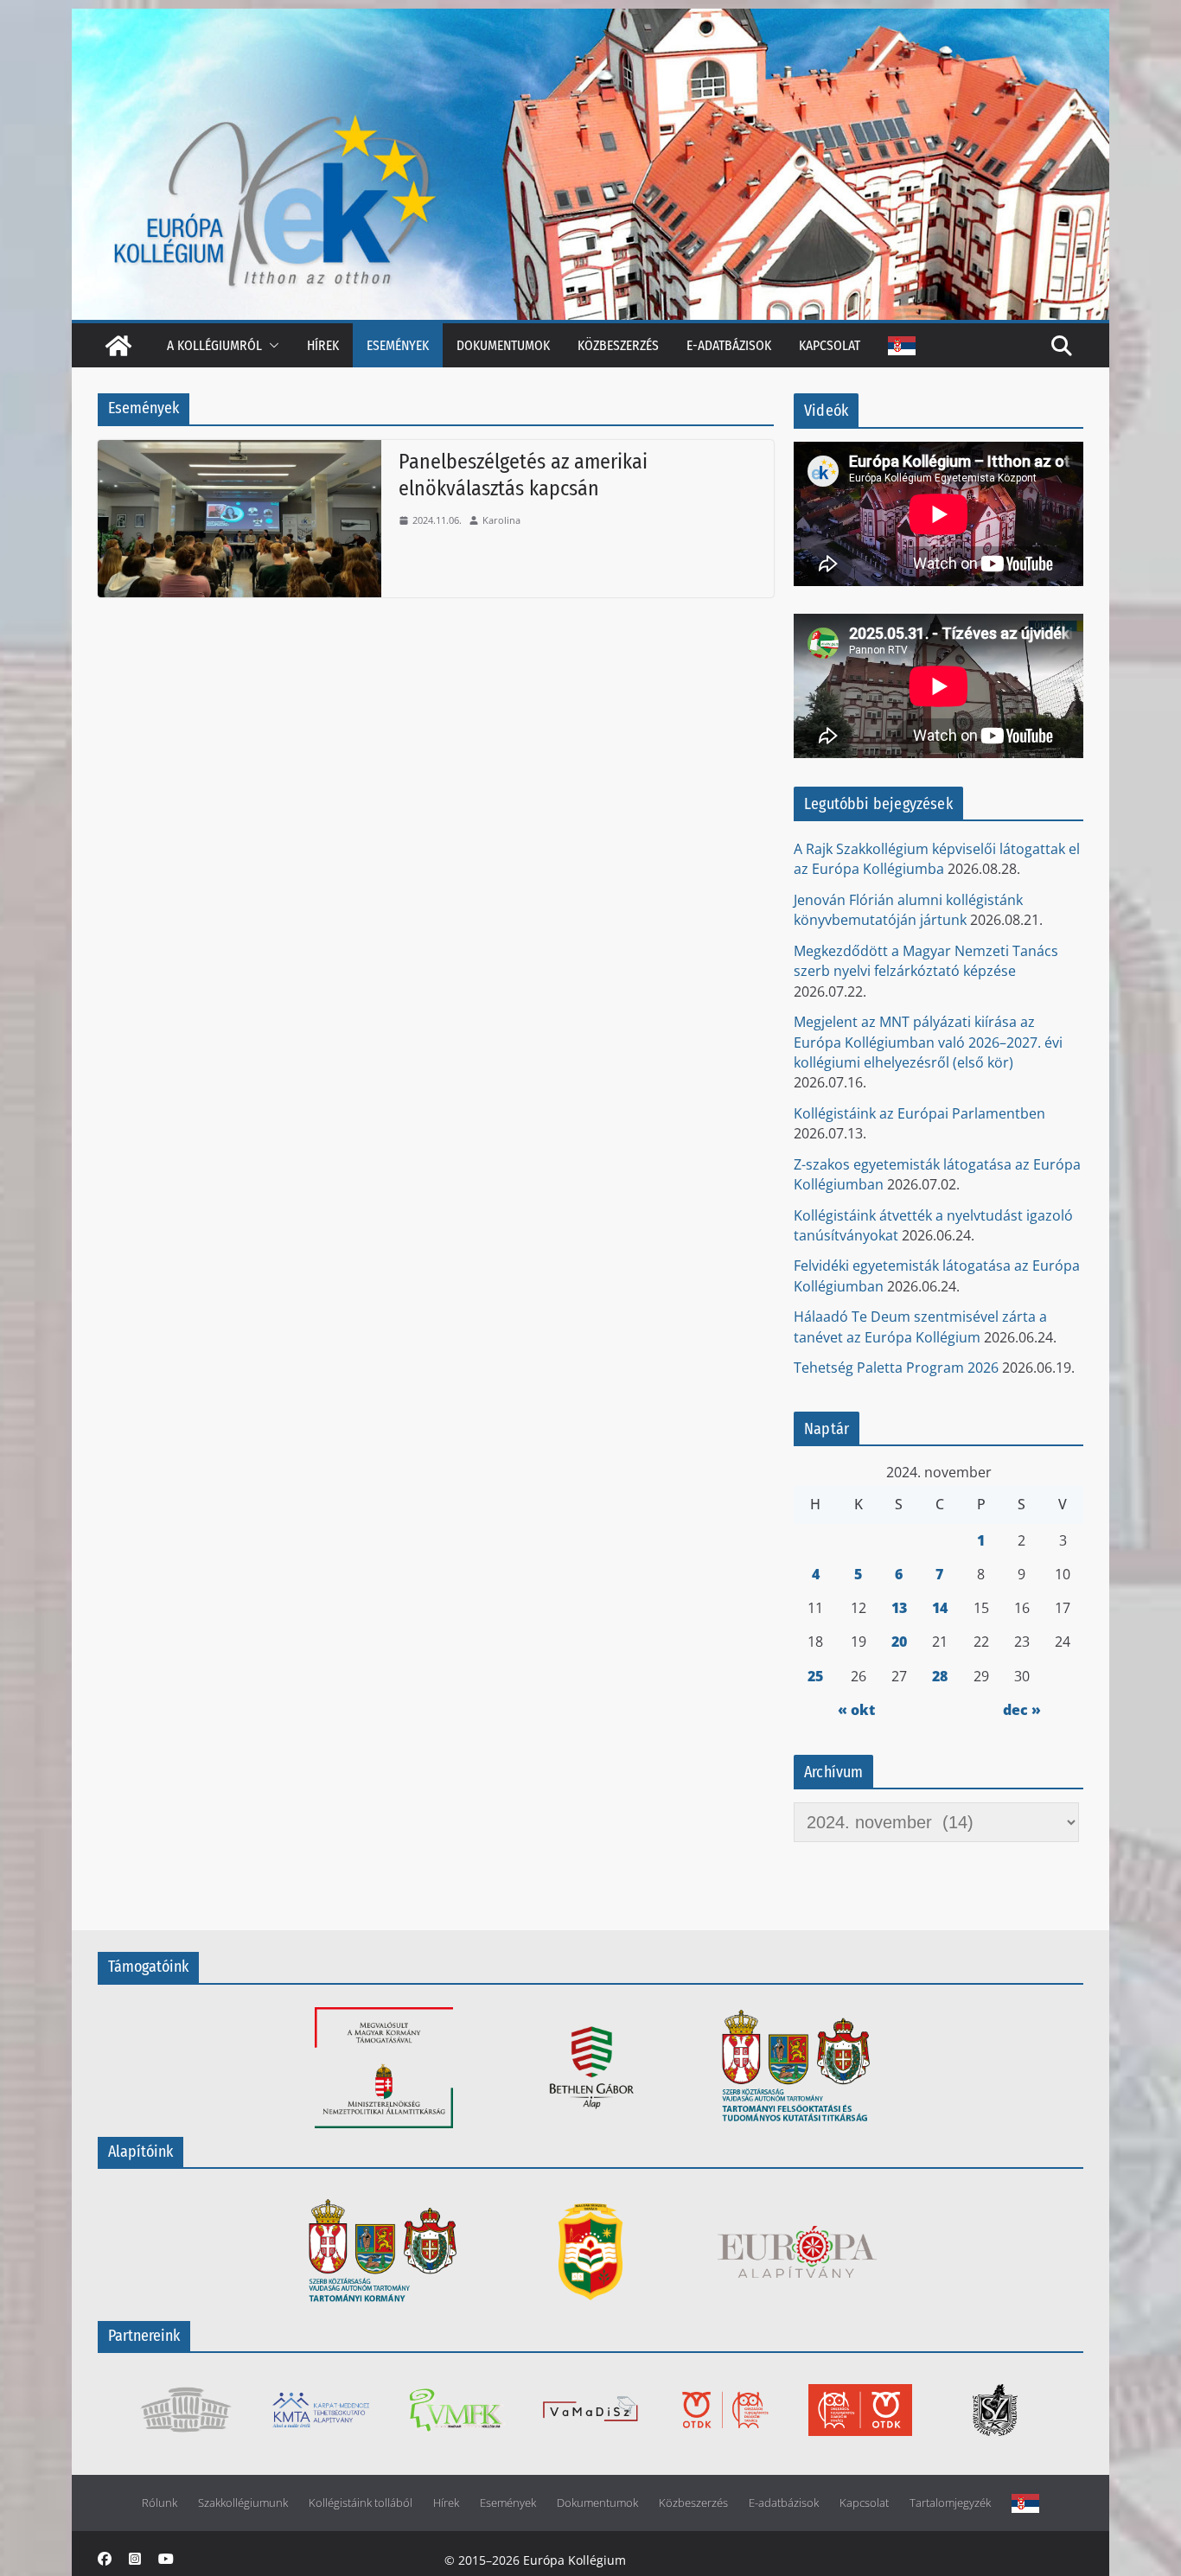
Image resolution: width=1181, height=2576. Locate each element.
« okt (856, 1710)
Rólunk (160, 2503)
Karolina (501, 520)
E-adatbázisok (729, 345)
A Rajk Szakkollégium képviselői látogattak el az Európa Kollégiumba (937, 859)
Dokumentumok (503, 345)
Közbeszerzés (618, 345)
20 (899, 1642)
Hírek (323, 345)
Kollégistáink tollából (361, 2503)
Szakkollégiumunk (243, 2503)
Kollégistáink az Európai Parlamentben (919, 1113)
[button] (271, 345)
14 (940, 1608)
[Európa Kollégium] (118, 346)
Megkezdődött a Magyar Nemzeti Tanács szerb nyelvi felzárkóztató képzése (926, 961)
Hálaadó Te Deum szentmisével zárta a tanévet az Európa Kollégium (920, 1326)
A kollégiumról (214, 345)
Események (398, 345)
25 (815, 1676)
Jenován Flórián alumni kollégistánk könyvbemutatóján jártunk (908, 910)
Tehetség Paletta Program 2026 (896, 1368)
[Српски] (902, 346)
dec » (1022, 1710)
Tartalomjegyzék (950, 2503)
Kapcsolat (830, 345)
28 (940, 1676)
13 (899, 1608)
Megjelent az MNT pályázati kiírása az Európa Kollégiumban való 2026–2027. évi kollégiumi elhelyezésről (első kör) (928, 1042)
